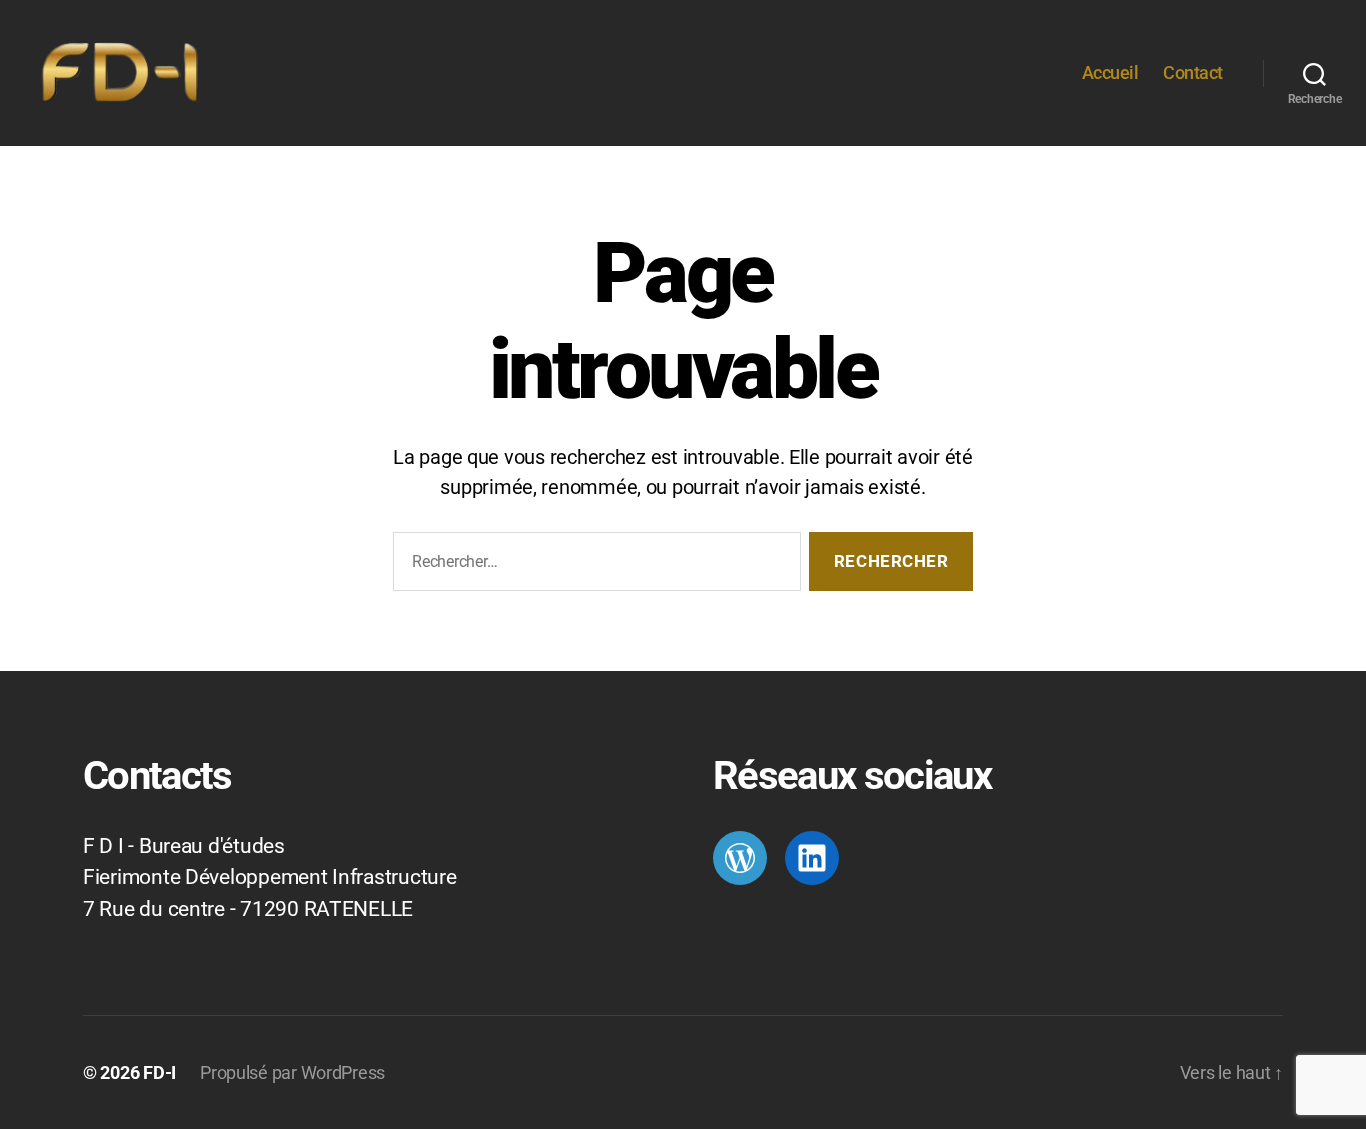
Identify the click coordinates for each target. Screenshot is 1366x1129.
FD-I (159, 1072)
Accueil (1110, 72)
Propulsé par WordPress (292, 1072)
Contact (1193, 72)
